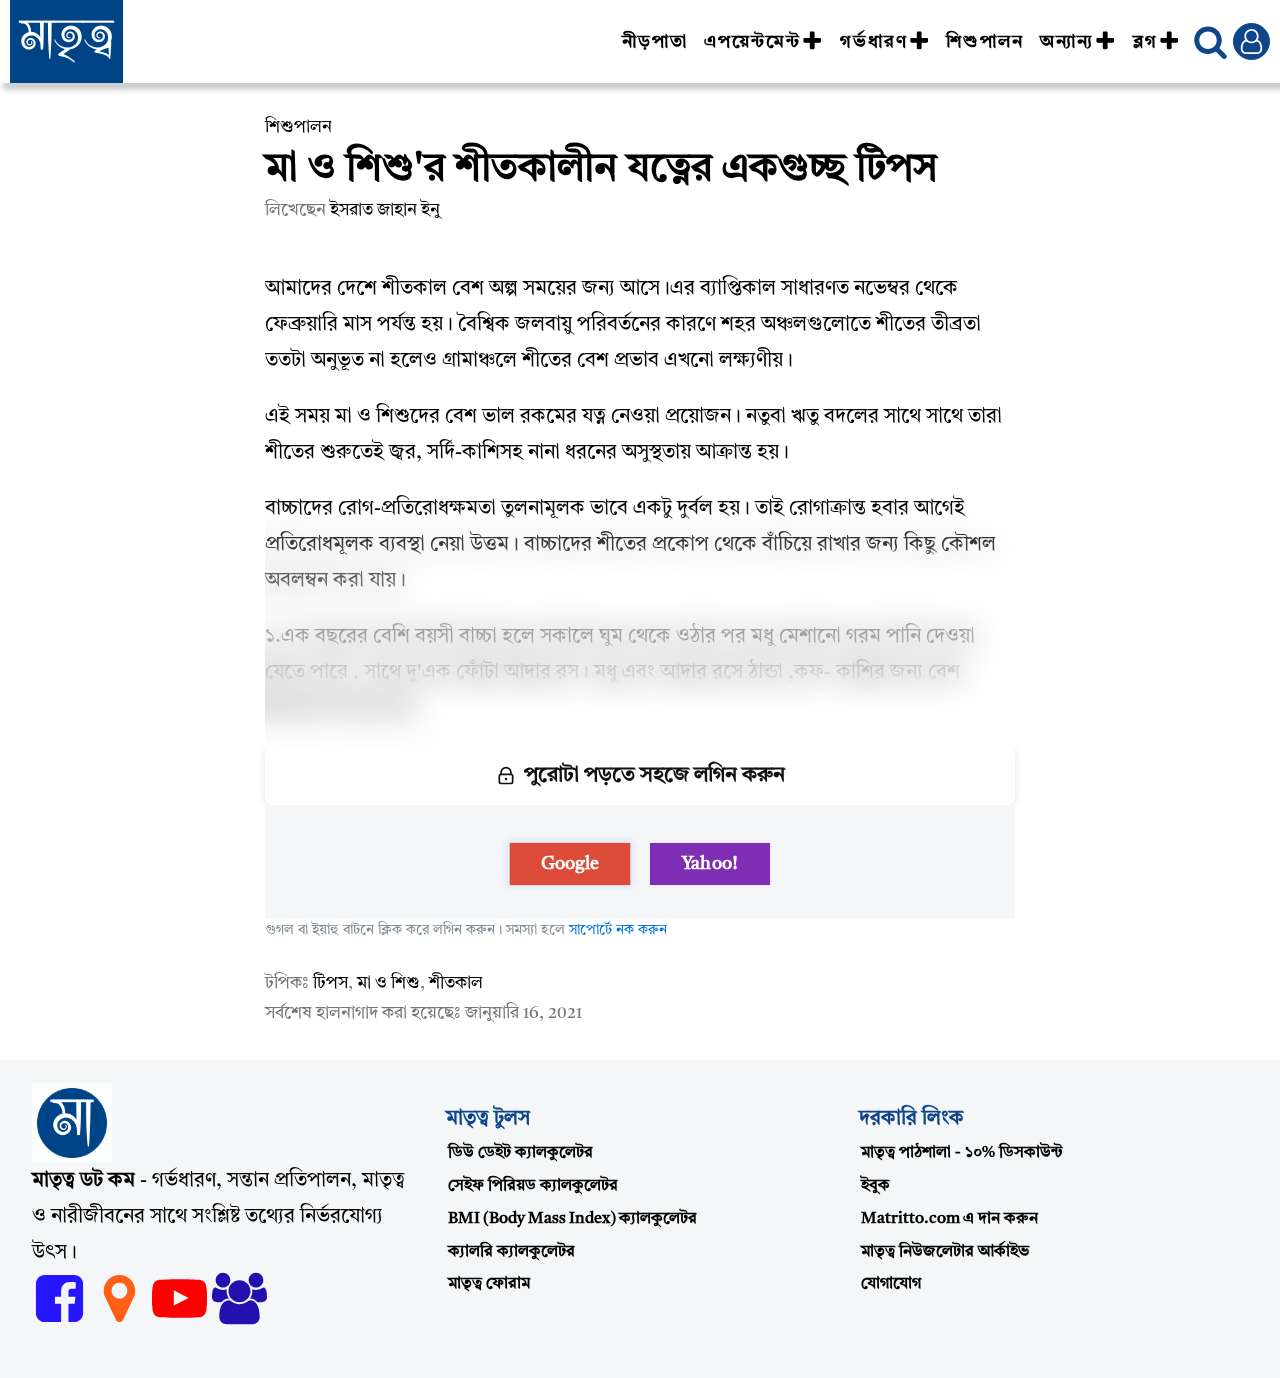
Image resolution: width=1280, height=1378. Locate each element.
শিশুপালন (985, 42)
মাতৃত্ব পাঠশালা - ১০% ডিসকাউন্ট (962, 1153)
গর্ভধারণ (874, 42)
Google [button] (570, 864)
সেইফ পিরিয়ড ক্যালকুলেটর (533, 1186)
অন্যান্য (1067, 42)
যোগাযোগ (891, 1284)
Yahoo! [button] (709, 864)
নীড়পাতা (655, 42)
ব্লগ (1145, 42)
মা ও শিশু (388, 983)
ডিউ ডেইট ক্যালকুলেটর (520, 1153)
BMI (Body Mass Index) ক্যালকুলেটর (572, 1219)
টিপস (330, 983)
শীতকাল (456, 983)
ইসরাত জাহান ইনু (385, 210)
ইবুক (875, 1186)
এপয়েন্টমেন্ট (752, 42)
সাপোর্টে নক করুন (618, 930)
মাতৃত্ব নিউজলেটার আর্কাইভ (945, 1252)
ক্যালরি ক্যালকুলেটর (511, 1252)
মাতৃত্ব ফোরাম (489, 1284)
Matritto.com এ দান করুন (949, 1219)
